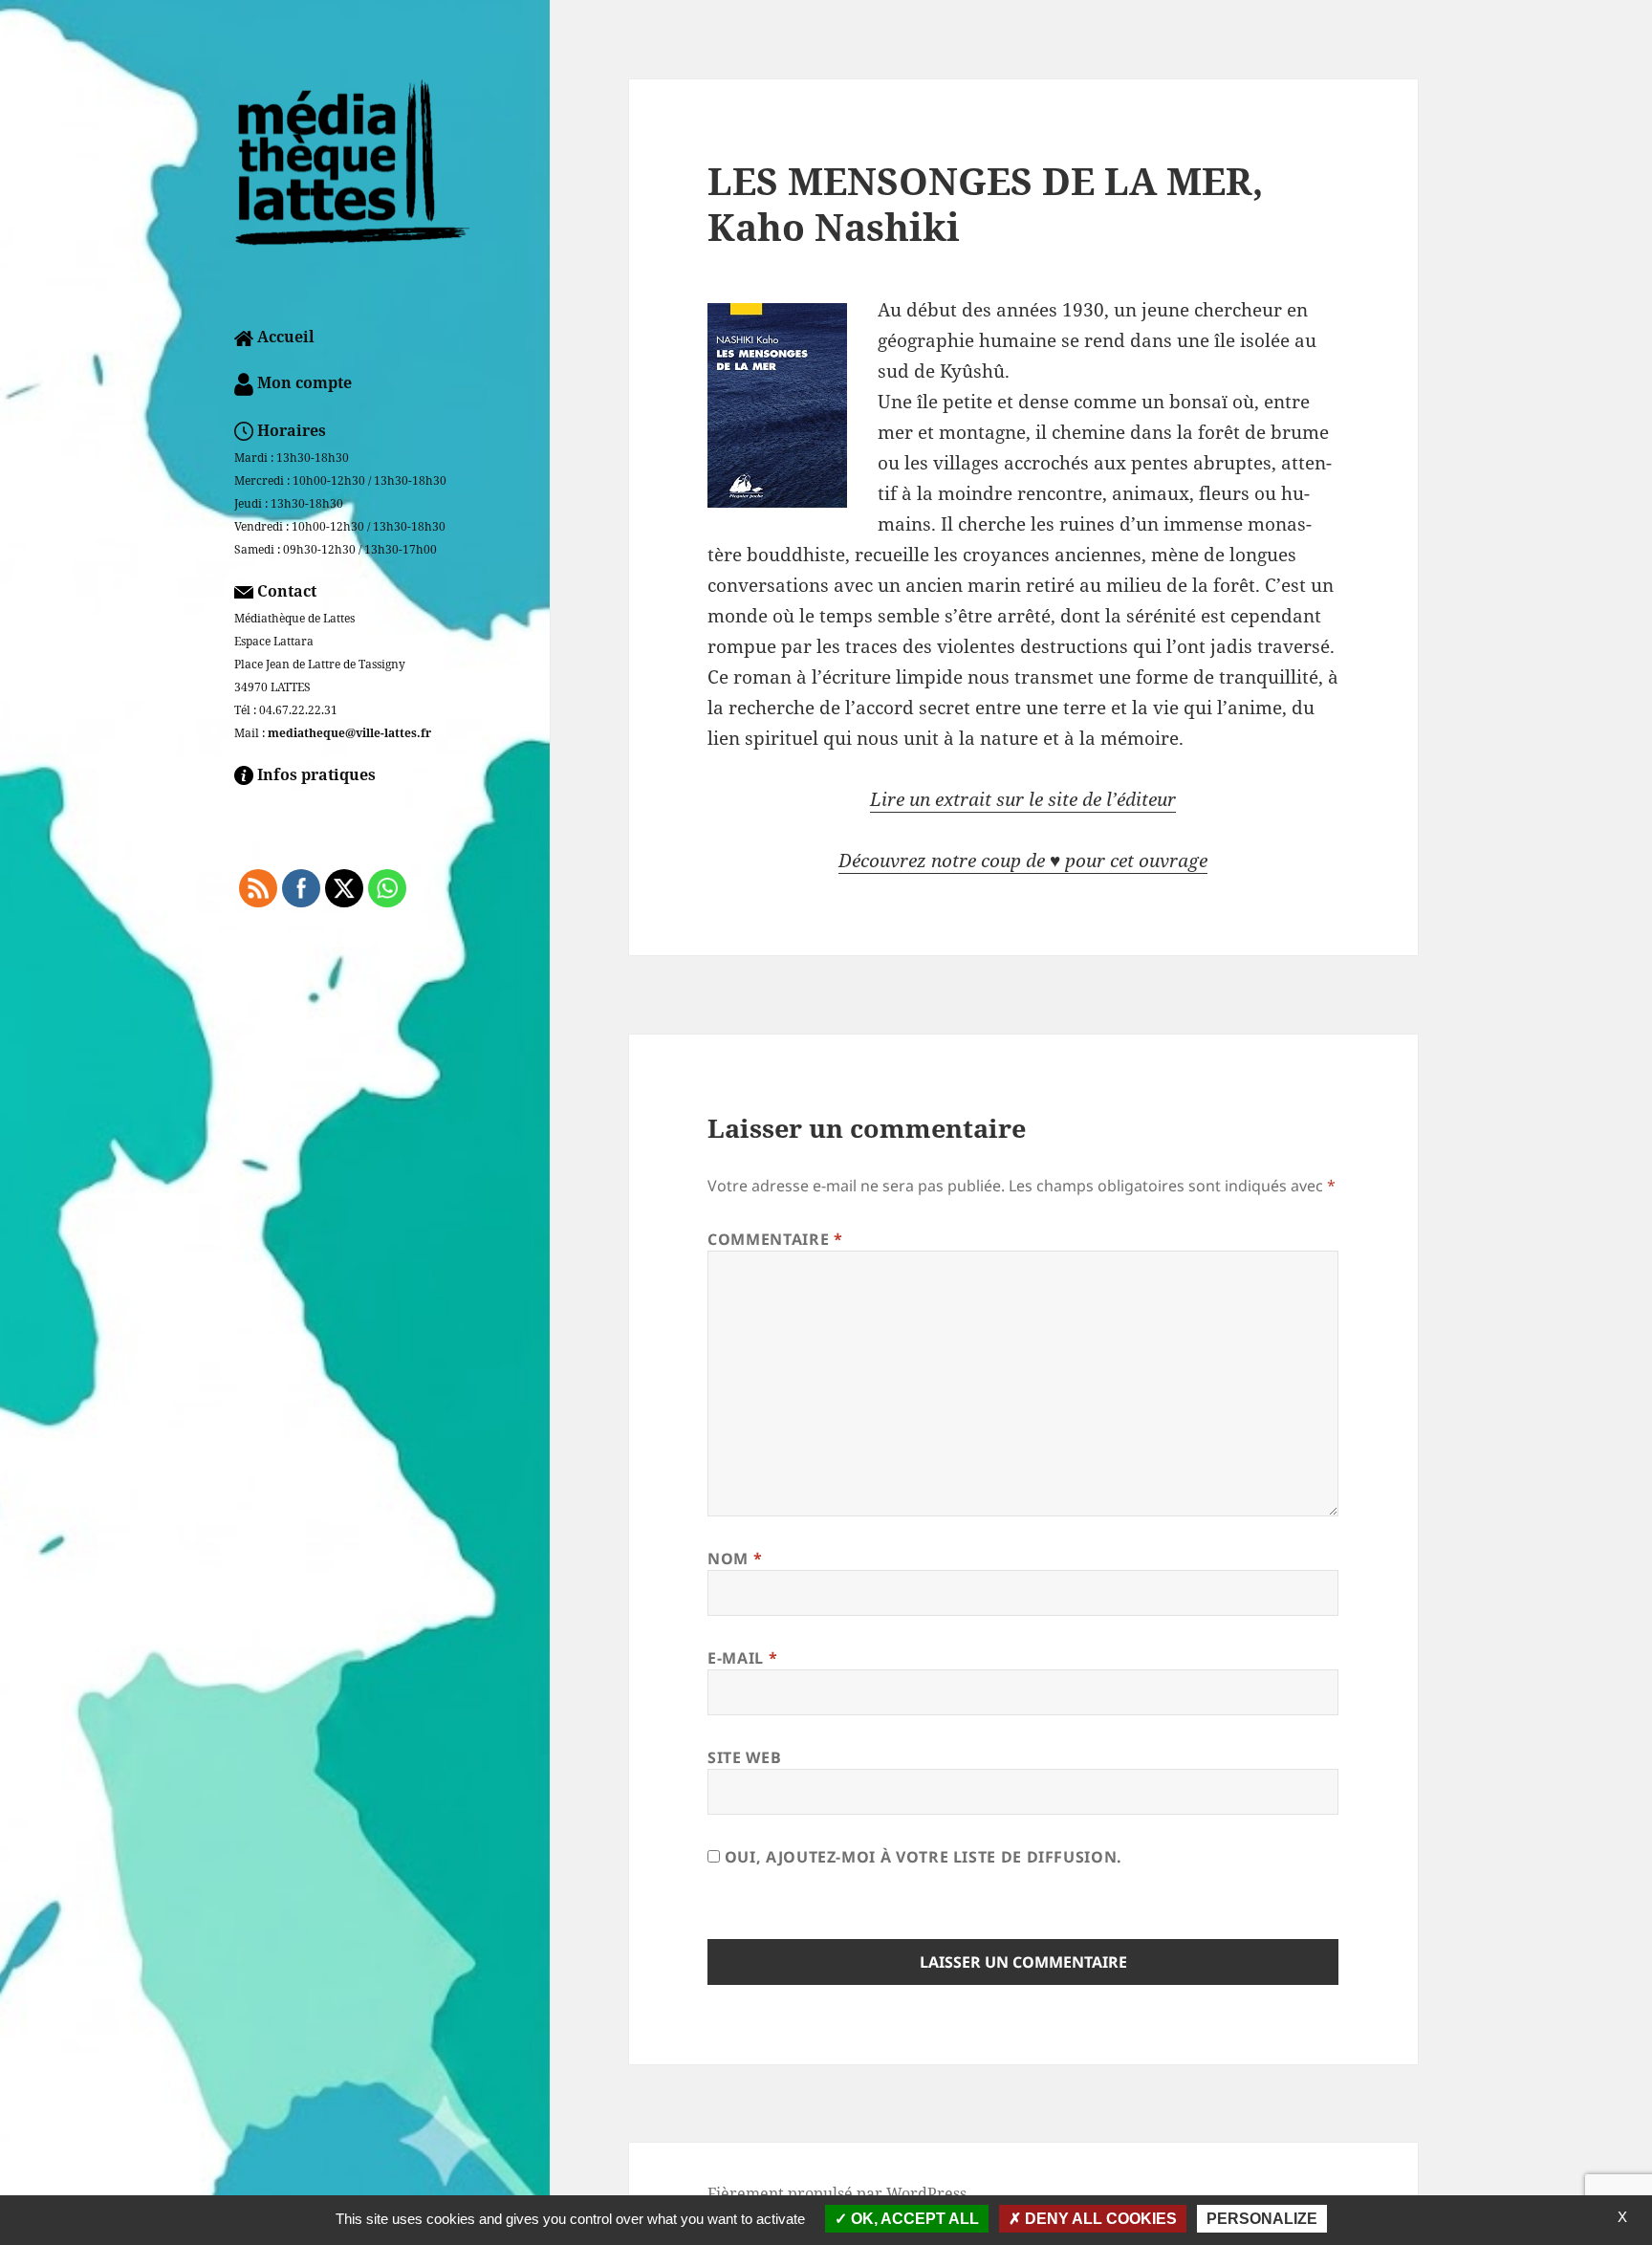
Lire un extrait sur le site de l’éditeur (1023, 799)
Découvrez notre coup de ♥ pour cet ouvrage (1023, 861)
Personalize (1262, 2219)
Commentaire (775, 1239)
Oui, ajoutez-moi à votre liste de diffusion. (921, 1857)
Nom (735, 1558)
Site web (744, 1757)
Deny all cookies (1099, 2219)
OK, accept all (913, 2219)
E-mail (742, 1658)
